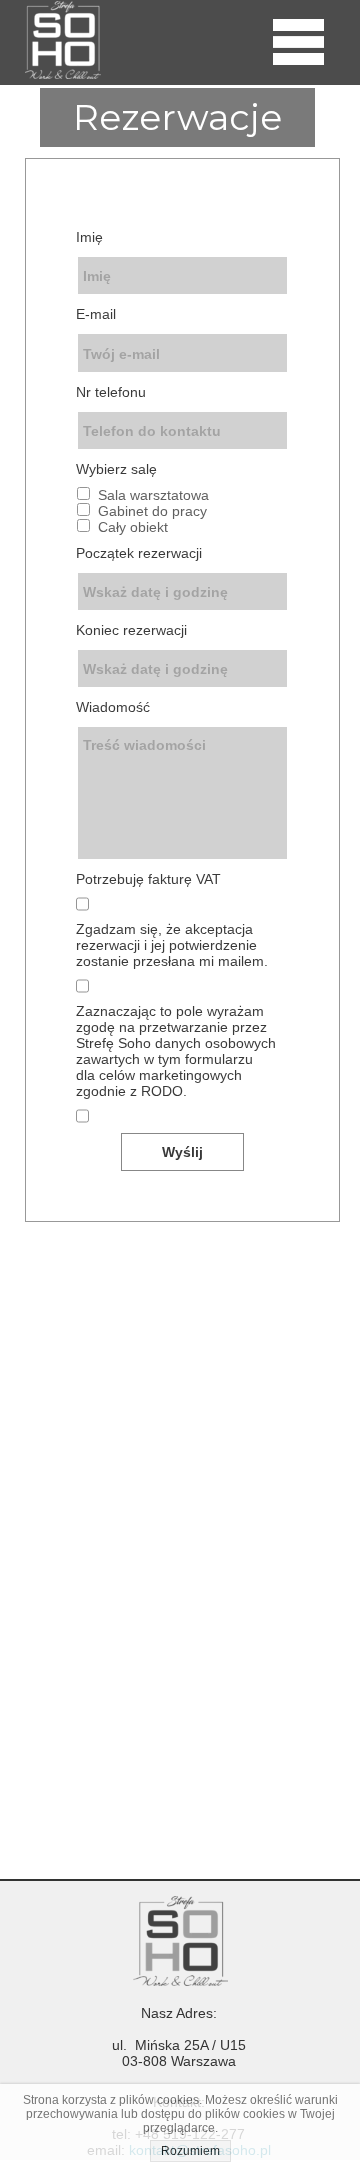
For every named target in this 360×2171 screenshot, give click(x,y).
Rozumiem (190, 2151)
